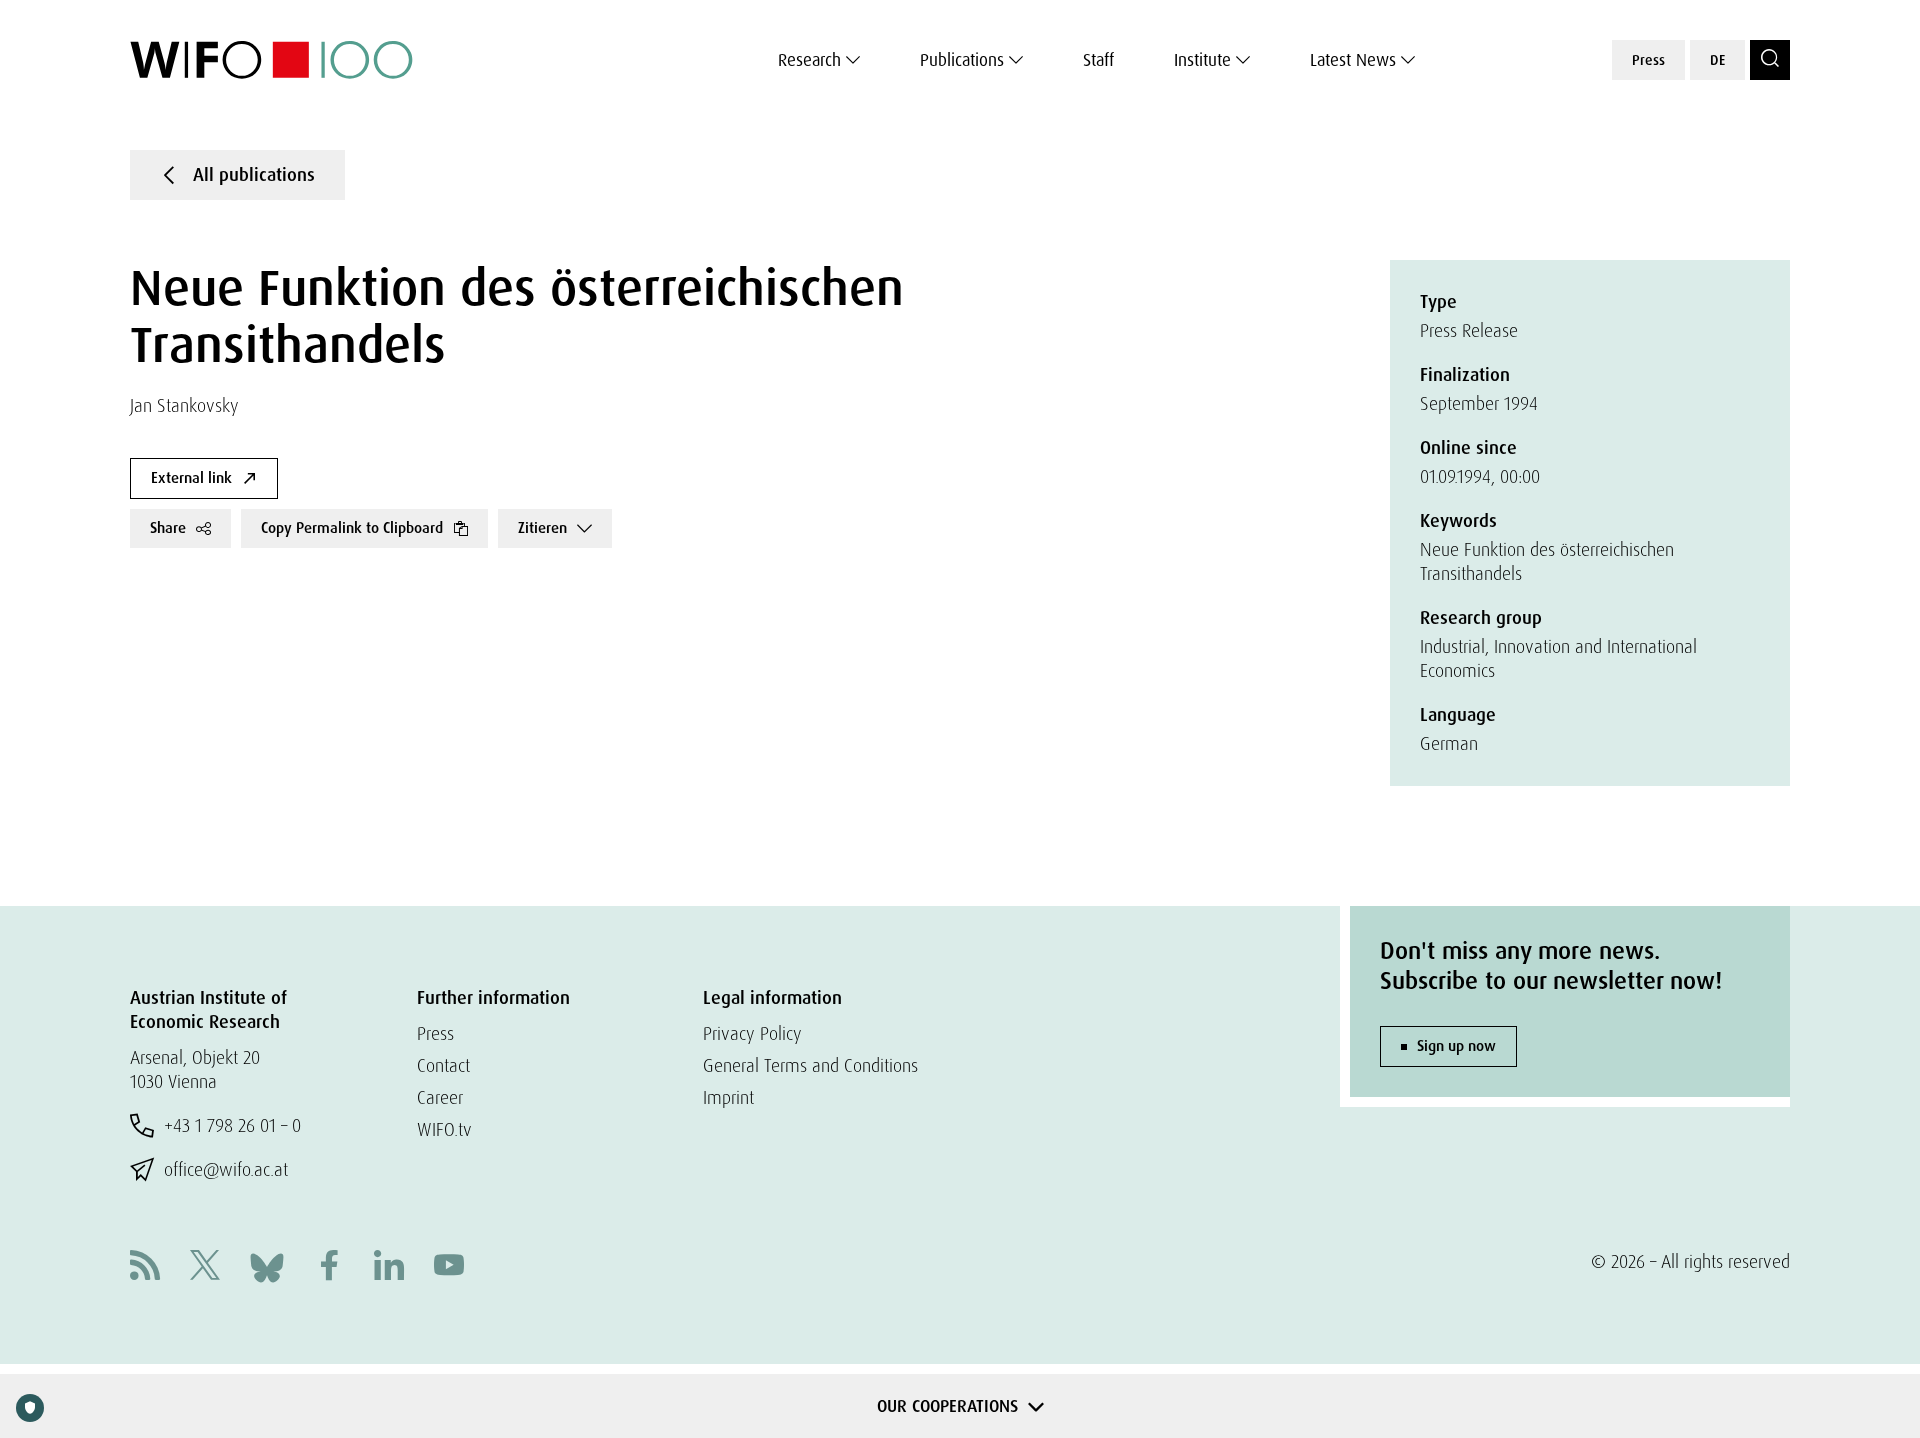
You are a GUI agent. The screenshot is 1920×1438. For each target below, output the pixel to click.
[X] (205, 1267)
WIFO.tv (444, 1129)
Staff (1098, 60)
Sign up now (1456, 1046)
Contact (443, 1065)
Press (1648, 60)
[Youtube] (449, 1267)
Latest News (1353, 60)
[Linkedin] (389, 1267)
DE (1717, 60)
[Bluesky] (267, 1265)
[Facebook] (329, 1267)
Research (809, 60)
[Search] (1770, 60)
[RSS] (145, 1267)
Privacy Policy (752, 1033)
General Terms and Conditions (810, 1065)
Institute (1202, 60)
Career (440, 1097)
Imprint (728, 1097)
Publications (962, 60)
